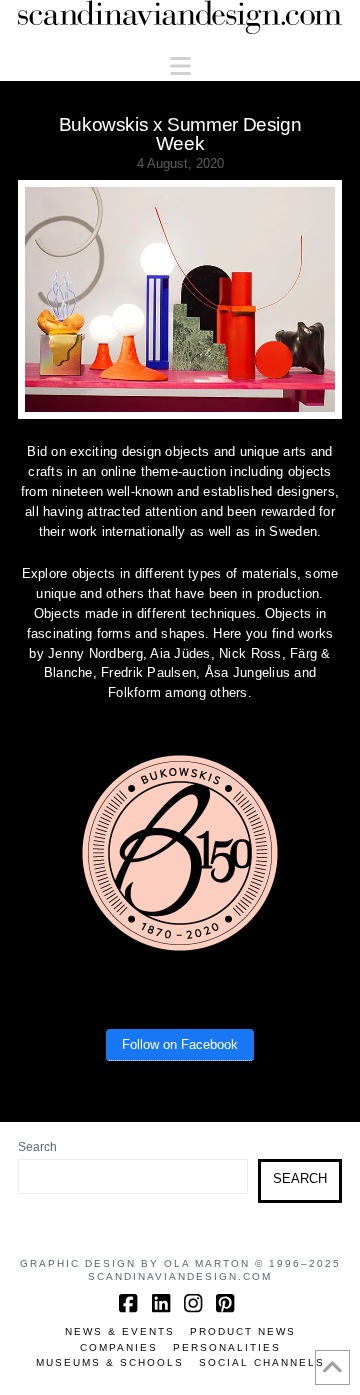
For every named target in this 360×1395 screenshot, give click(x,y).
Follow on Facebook (180, 1044)
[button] (180, 66)
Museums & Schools (110, 1362)
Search (37, 1147)
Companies (119, 1347)
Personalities (227, 1347)
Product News (243, 1331)
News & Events (120, 1331)
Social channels (262, 1362)
